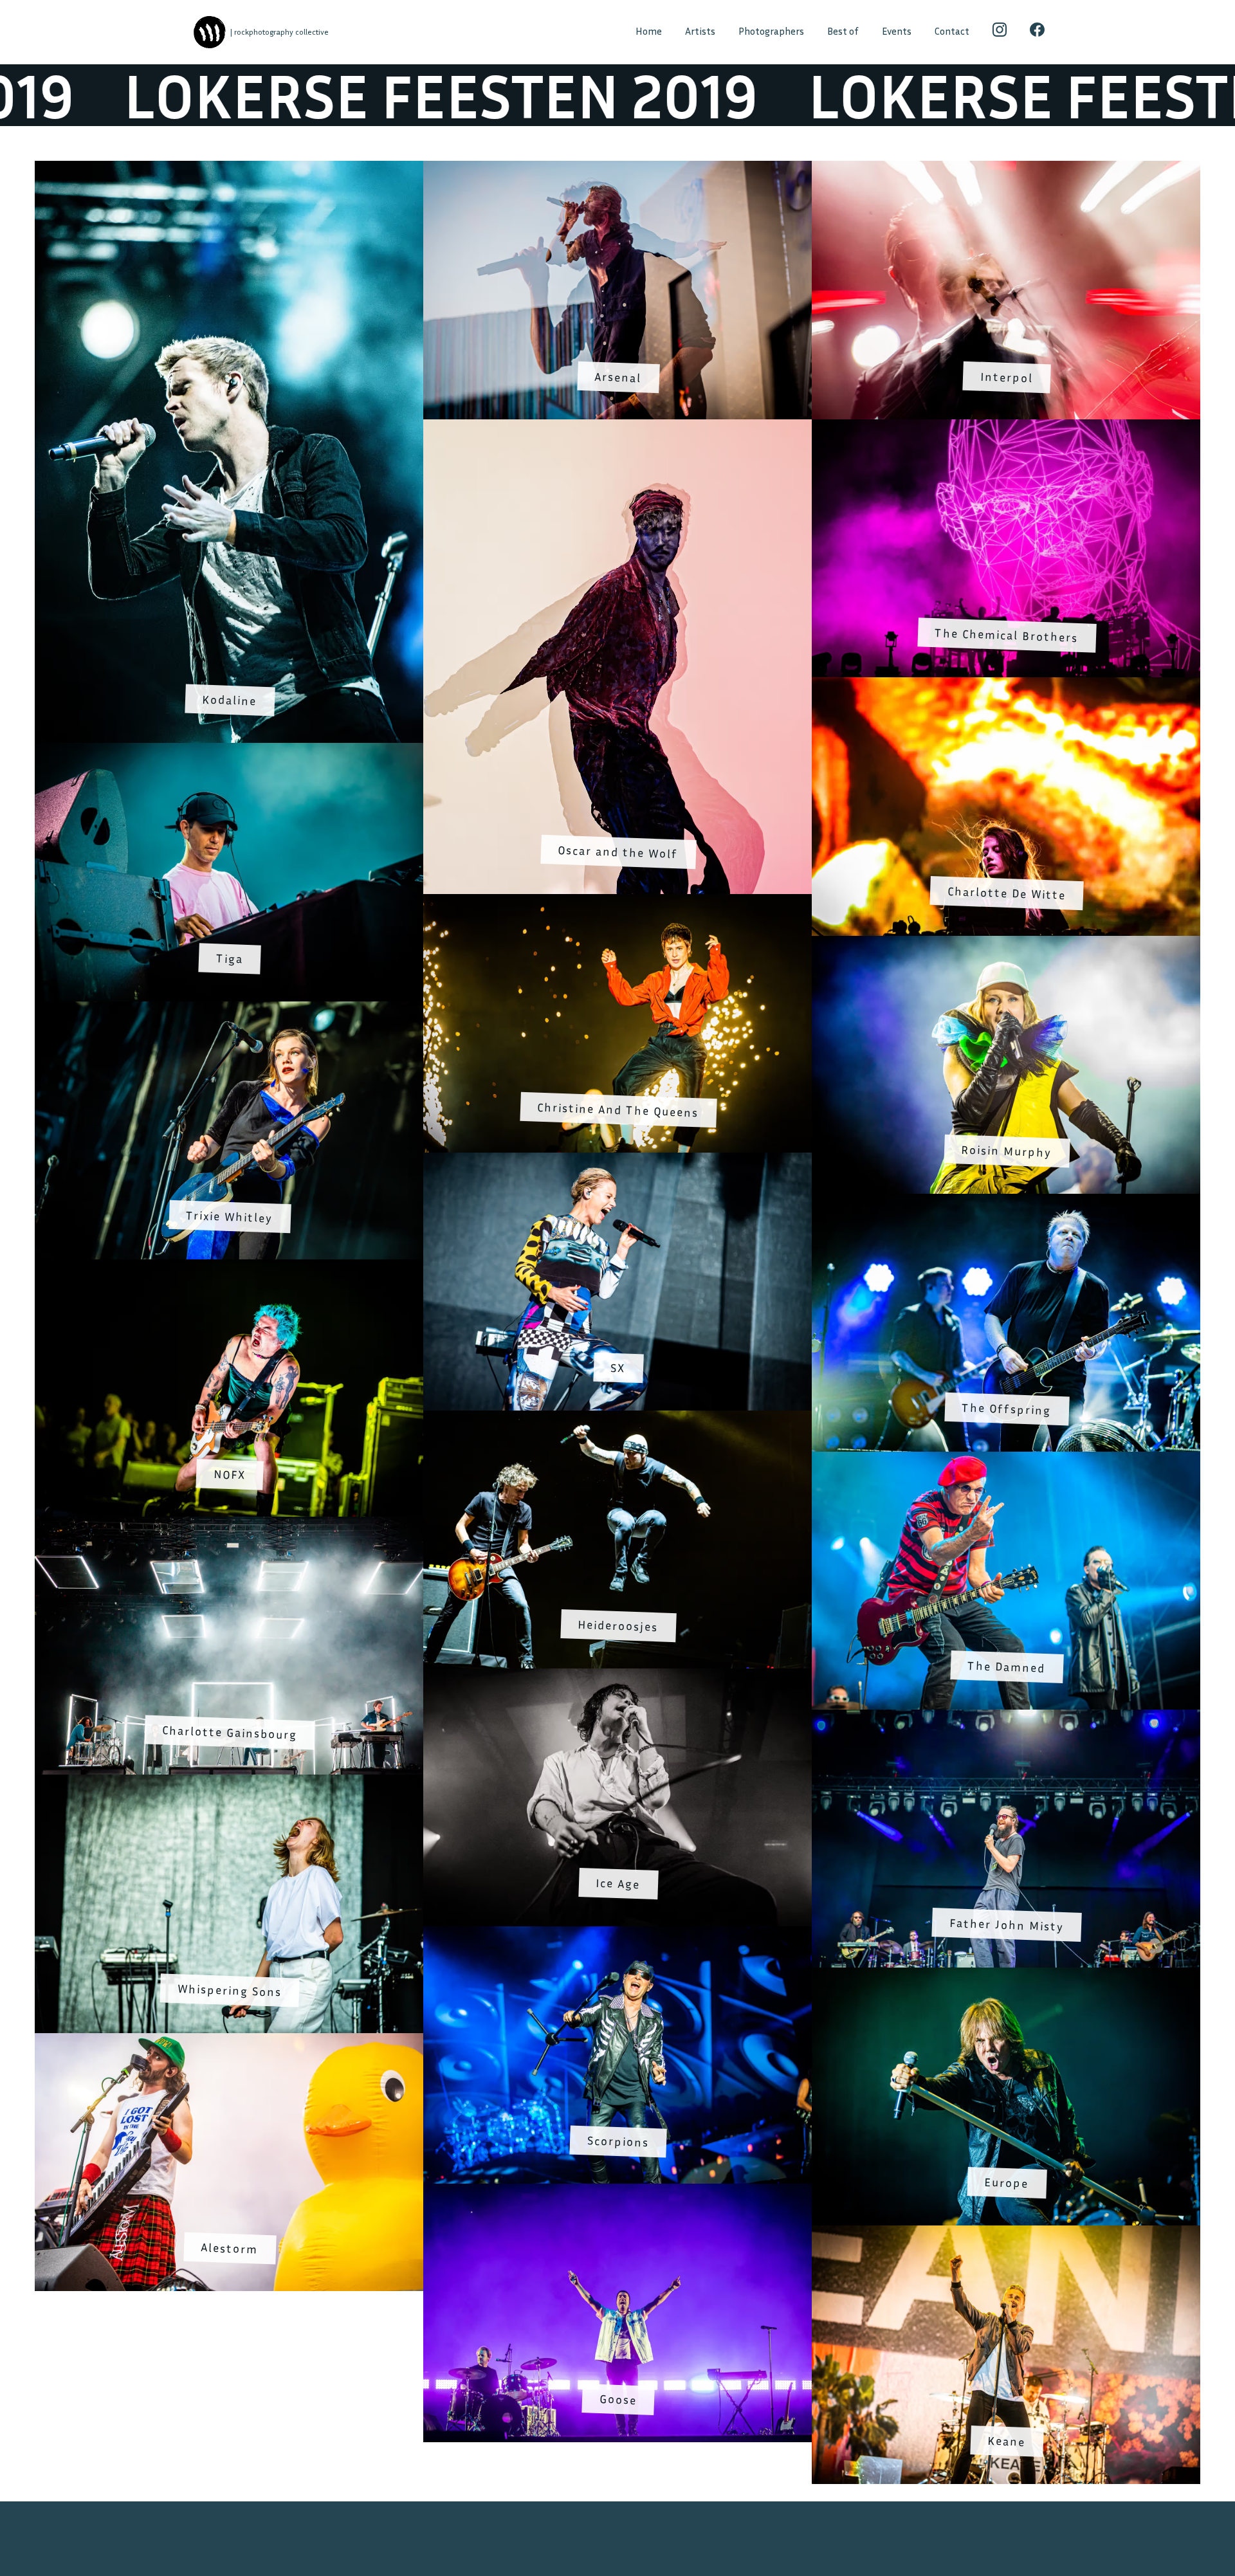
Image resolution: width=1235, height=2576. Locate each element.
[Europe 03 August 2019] (1006, 1975)
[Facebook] (1037, 32)
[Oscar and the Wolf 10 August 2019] (617, 428)
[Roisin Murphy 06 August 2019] (1006, 944)
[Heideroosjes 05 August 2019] (617, 1418)
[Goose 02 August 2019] (617, 2192)
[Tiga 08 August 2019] (229, 751)
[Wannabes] (209, 32)
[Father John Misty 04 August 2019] (1006, 1717)
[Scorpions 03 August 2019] (617, 1934)
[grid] (617, 1322)
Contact (952, 31)
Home (649, 31)
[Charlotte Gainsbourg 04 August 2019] (229, 1525)
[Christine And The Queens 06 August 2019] (617, 902)
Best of (843, 31)
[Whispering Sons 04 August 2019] (229, 1783)
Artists (700, 31)
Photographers (771, 31)
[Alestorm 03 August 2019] (229, 2041)
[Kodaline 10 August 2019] (229, 169)
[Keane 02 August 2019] (1006, 2233)
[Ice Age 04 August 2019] (617, 1676)
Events (897, 31)
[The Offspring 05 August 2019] (1006, 1201)
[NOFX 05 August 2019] (229, 1267)
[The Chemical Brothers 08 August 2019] (1006, 428)
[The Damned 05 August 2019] (1006, 1459)
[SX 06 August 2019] (617, 1160)
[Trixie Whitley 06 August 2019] (229, 1009)
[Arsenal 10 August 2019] (617, 169)
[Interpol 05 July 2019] (1006, 169)
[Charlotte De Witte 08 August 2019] (1006, 686)
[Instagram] (1000, 32)
